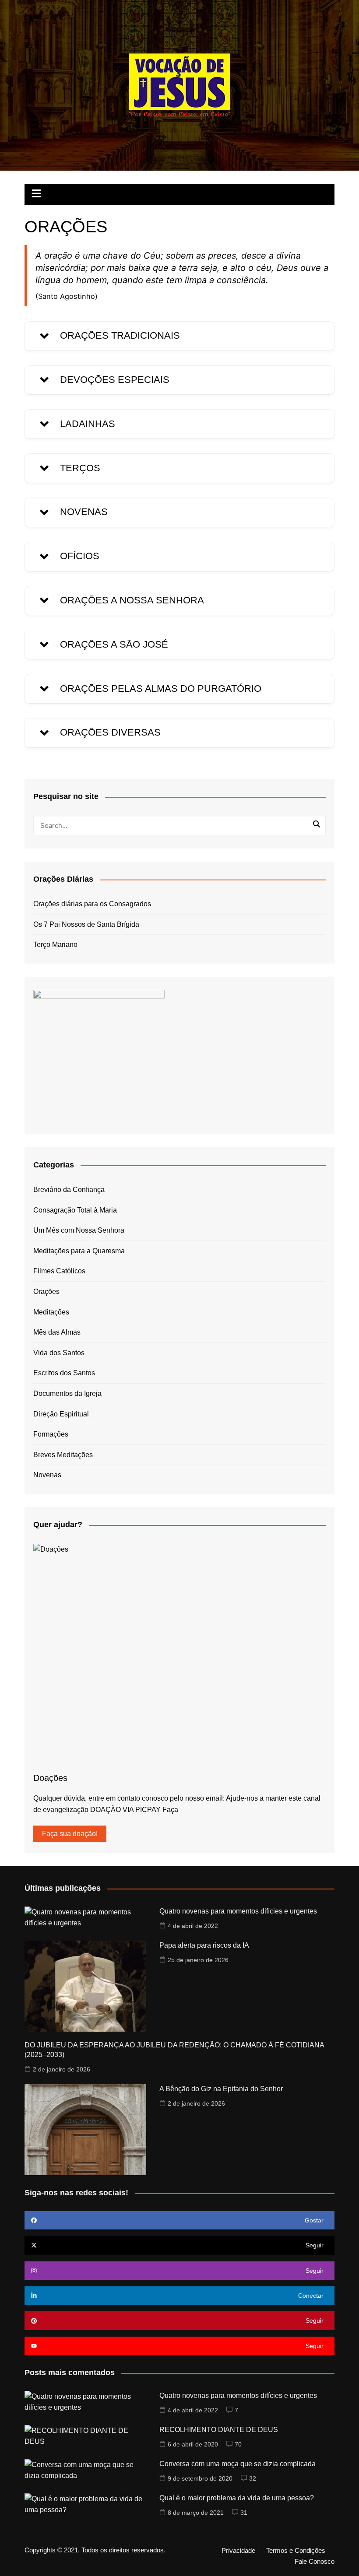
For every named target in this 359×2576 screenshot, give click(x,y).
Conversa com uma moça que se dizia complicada (238, 2464)
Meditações (51, 1312)
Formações (51, 1434)
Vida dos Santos (59, 1353)
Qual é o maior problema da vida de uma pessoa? (237, 2498)
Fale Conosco (315, 2562)
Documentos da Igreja (67, 1393)
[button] (179, 336)
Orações (46, 1292)
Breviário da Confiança (69, 1190)
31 (244, 2513)
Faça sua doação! (70, 1834)
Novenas (47, 1475)
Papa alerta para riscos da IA (204, 1945)
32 (253, 2478)
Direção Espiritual (61, 1414)
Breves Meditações (63, 1455)
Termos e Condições (296, 2551)
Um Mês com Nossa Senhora (79, 1230)
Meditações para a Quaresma (79, 1251)
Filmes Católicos (59, 1271)
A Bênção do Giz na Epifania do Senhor (221, 2089)
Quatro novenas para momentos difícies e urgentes (238, 1911)
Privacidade (238, 2551)
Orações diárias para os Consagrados (92, 904)
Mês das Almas (57, 1332)
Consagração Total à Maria (75, 1210)
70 (238, 2444)
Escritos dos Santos (64, 1373)
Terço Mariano (55, 945)
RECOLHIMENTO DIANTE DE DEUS (219, 2430)
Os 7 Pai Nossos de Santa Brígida (86, 924)
